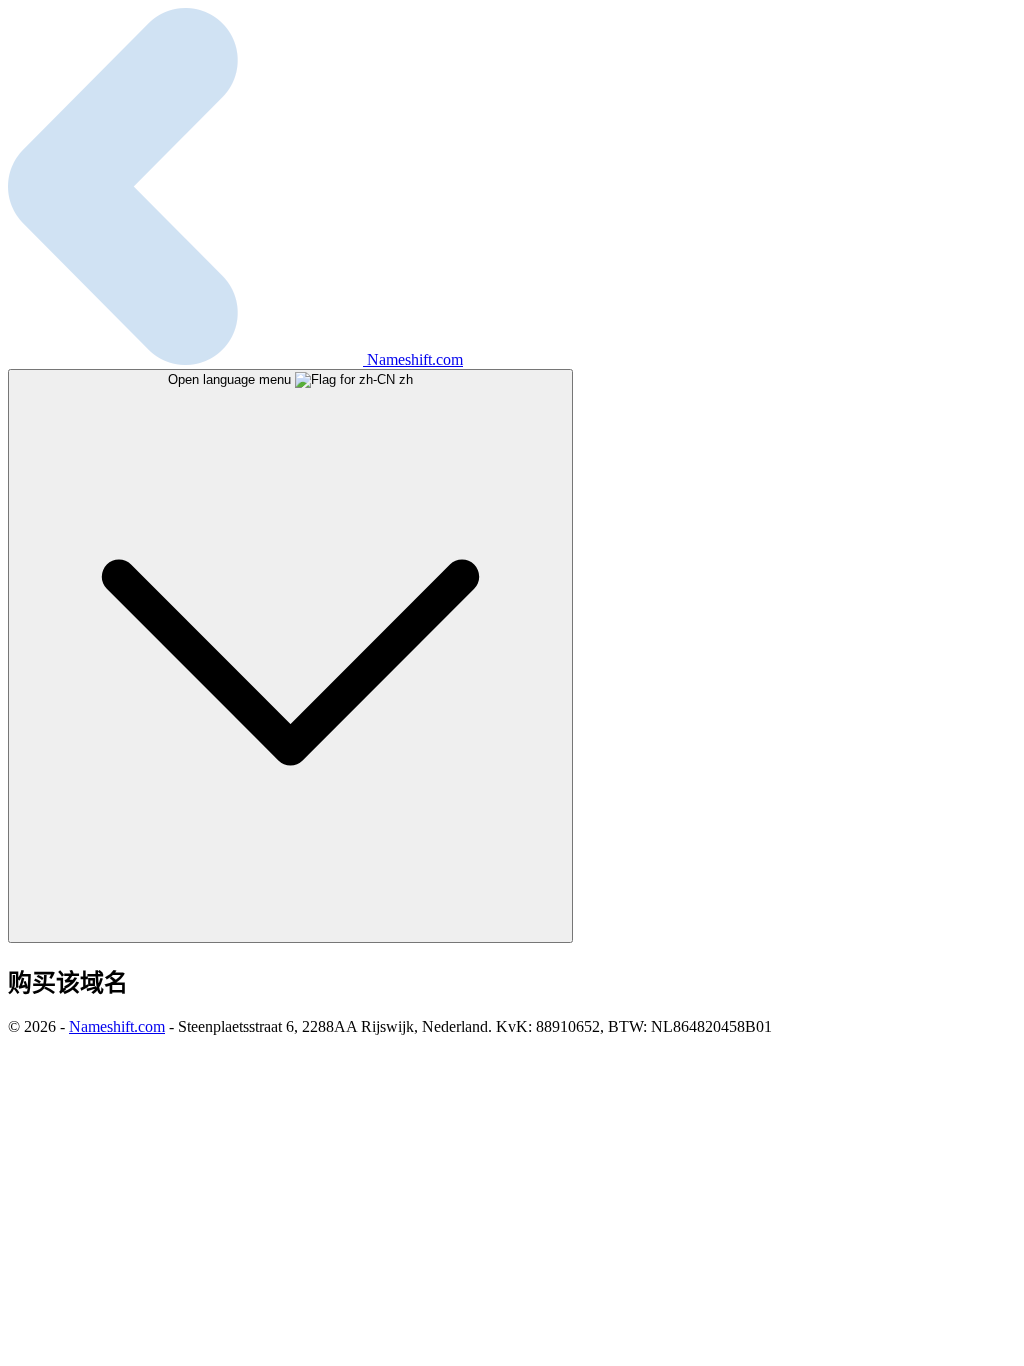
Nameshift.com (117, 1026)
